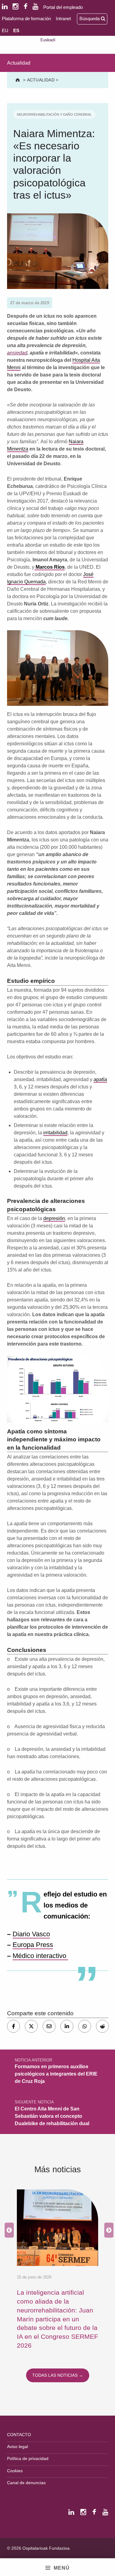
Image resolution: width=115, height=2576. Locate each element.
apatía (100, 1079)
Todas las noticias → (58, 2375)
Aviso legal (17, 2447)
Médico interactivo (40, 1956)
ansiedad (17, 353)
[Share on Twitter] (31, 2026)
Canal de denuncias (26, 2483)
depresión (54, 1218)
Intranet (63, 19)
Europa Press (33, 1945)
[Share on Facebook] (13, 2026)
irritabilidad (55, 1133)
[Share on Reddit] (102, 2026)
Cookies (15, 2471)
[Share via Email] (49, 2026)
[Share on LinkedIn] (67, 2026)
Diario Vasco (31, 1934)
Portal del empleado (63, 7)
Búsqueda (90, 19)
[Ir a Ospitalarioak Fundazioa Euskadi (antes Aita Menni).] (18, 80)
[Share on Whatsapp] (85, 2026)
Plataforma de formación (26, 19)
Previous (8, 2230)
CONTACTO (19, 2435)
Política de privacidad (28, 2458)
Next (107, 2230)
